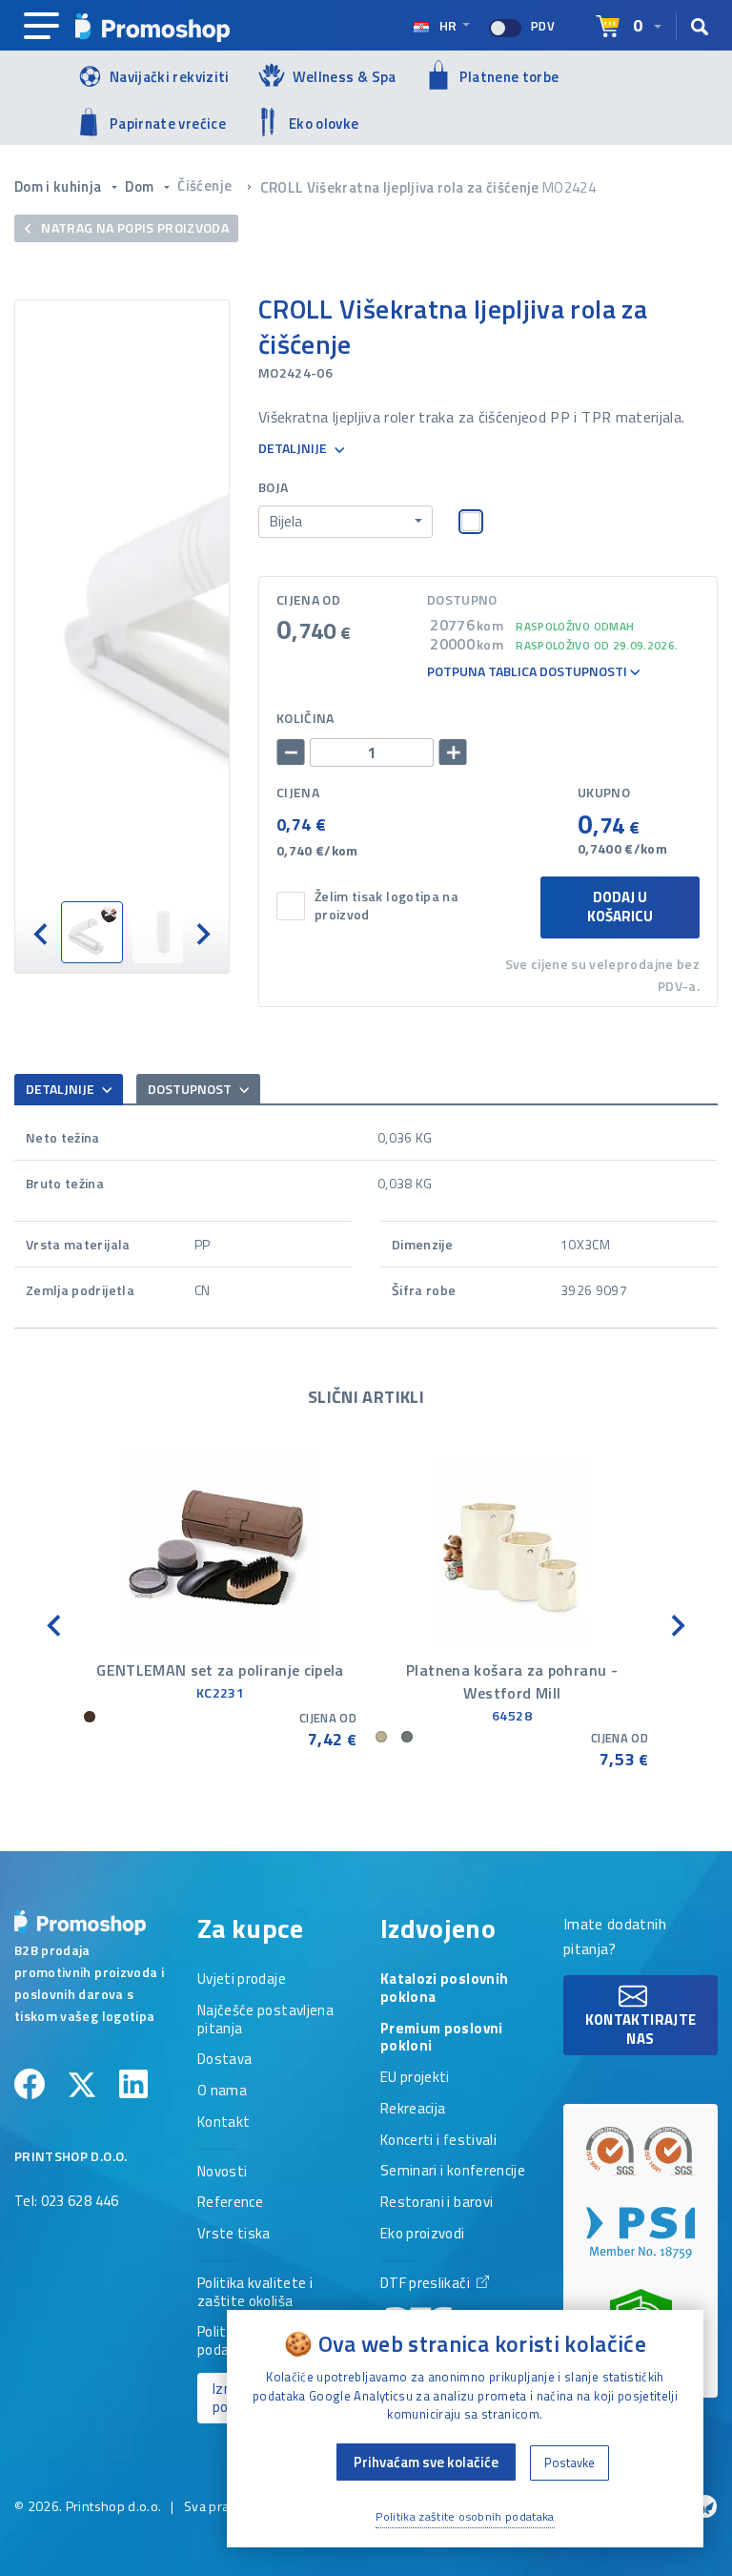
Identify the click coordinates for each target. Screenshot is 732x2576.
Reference (230, 2203)
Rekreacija (413, 2110)
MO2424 (569, 187)
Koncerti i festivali (438, 2141)
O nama (222, 2092)
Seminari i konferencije (453, 2172)
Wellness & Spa (345, 77)
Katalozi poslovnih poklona (444, 1989)
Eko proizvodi (423, 2235)
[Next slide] (202, 932)
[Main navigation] (41, 27)
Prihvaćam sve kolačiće (426, 2462)
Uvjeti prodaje (242, 1980)
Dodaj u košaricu (620, 907)
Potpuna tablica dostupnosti (529, 672)
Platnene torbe (509, 77)
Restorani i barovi (437, 2203)
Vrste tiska (234, 2235)
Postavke (569, 2463)
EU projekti (415, 2078)
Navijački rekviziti (170, 77)
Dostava (224, 2060)
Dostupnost (191, 1089)
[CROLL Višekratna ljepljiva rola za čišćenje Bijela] (122, 601)
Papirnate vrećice (168, 124)
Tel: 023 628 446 (67, 2202)
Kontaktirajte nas (641, 2029)
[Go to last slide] (42, 932)
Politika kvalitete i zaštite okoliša (255, 2293)
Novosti (222, 2173)
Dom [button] (141, 186)
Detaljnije (294, 449)
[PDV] (505, 28)
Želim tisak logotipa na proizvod (386, 906)
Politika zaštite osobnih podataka (465, 2516)
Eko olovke (324, 124)
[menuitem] (92, 932)
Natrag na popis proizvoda (133, 227)
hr (448, 25)
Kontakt (224, 2123)
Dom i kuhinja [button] (60, 186)
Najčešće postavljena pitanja (265, 2020)
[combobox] (346, 522)
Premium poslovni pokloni (442, 2039)
